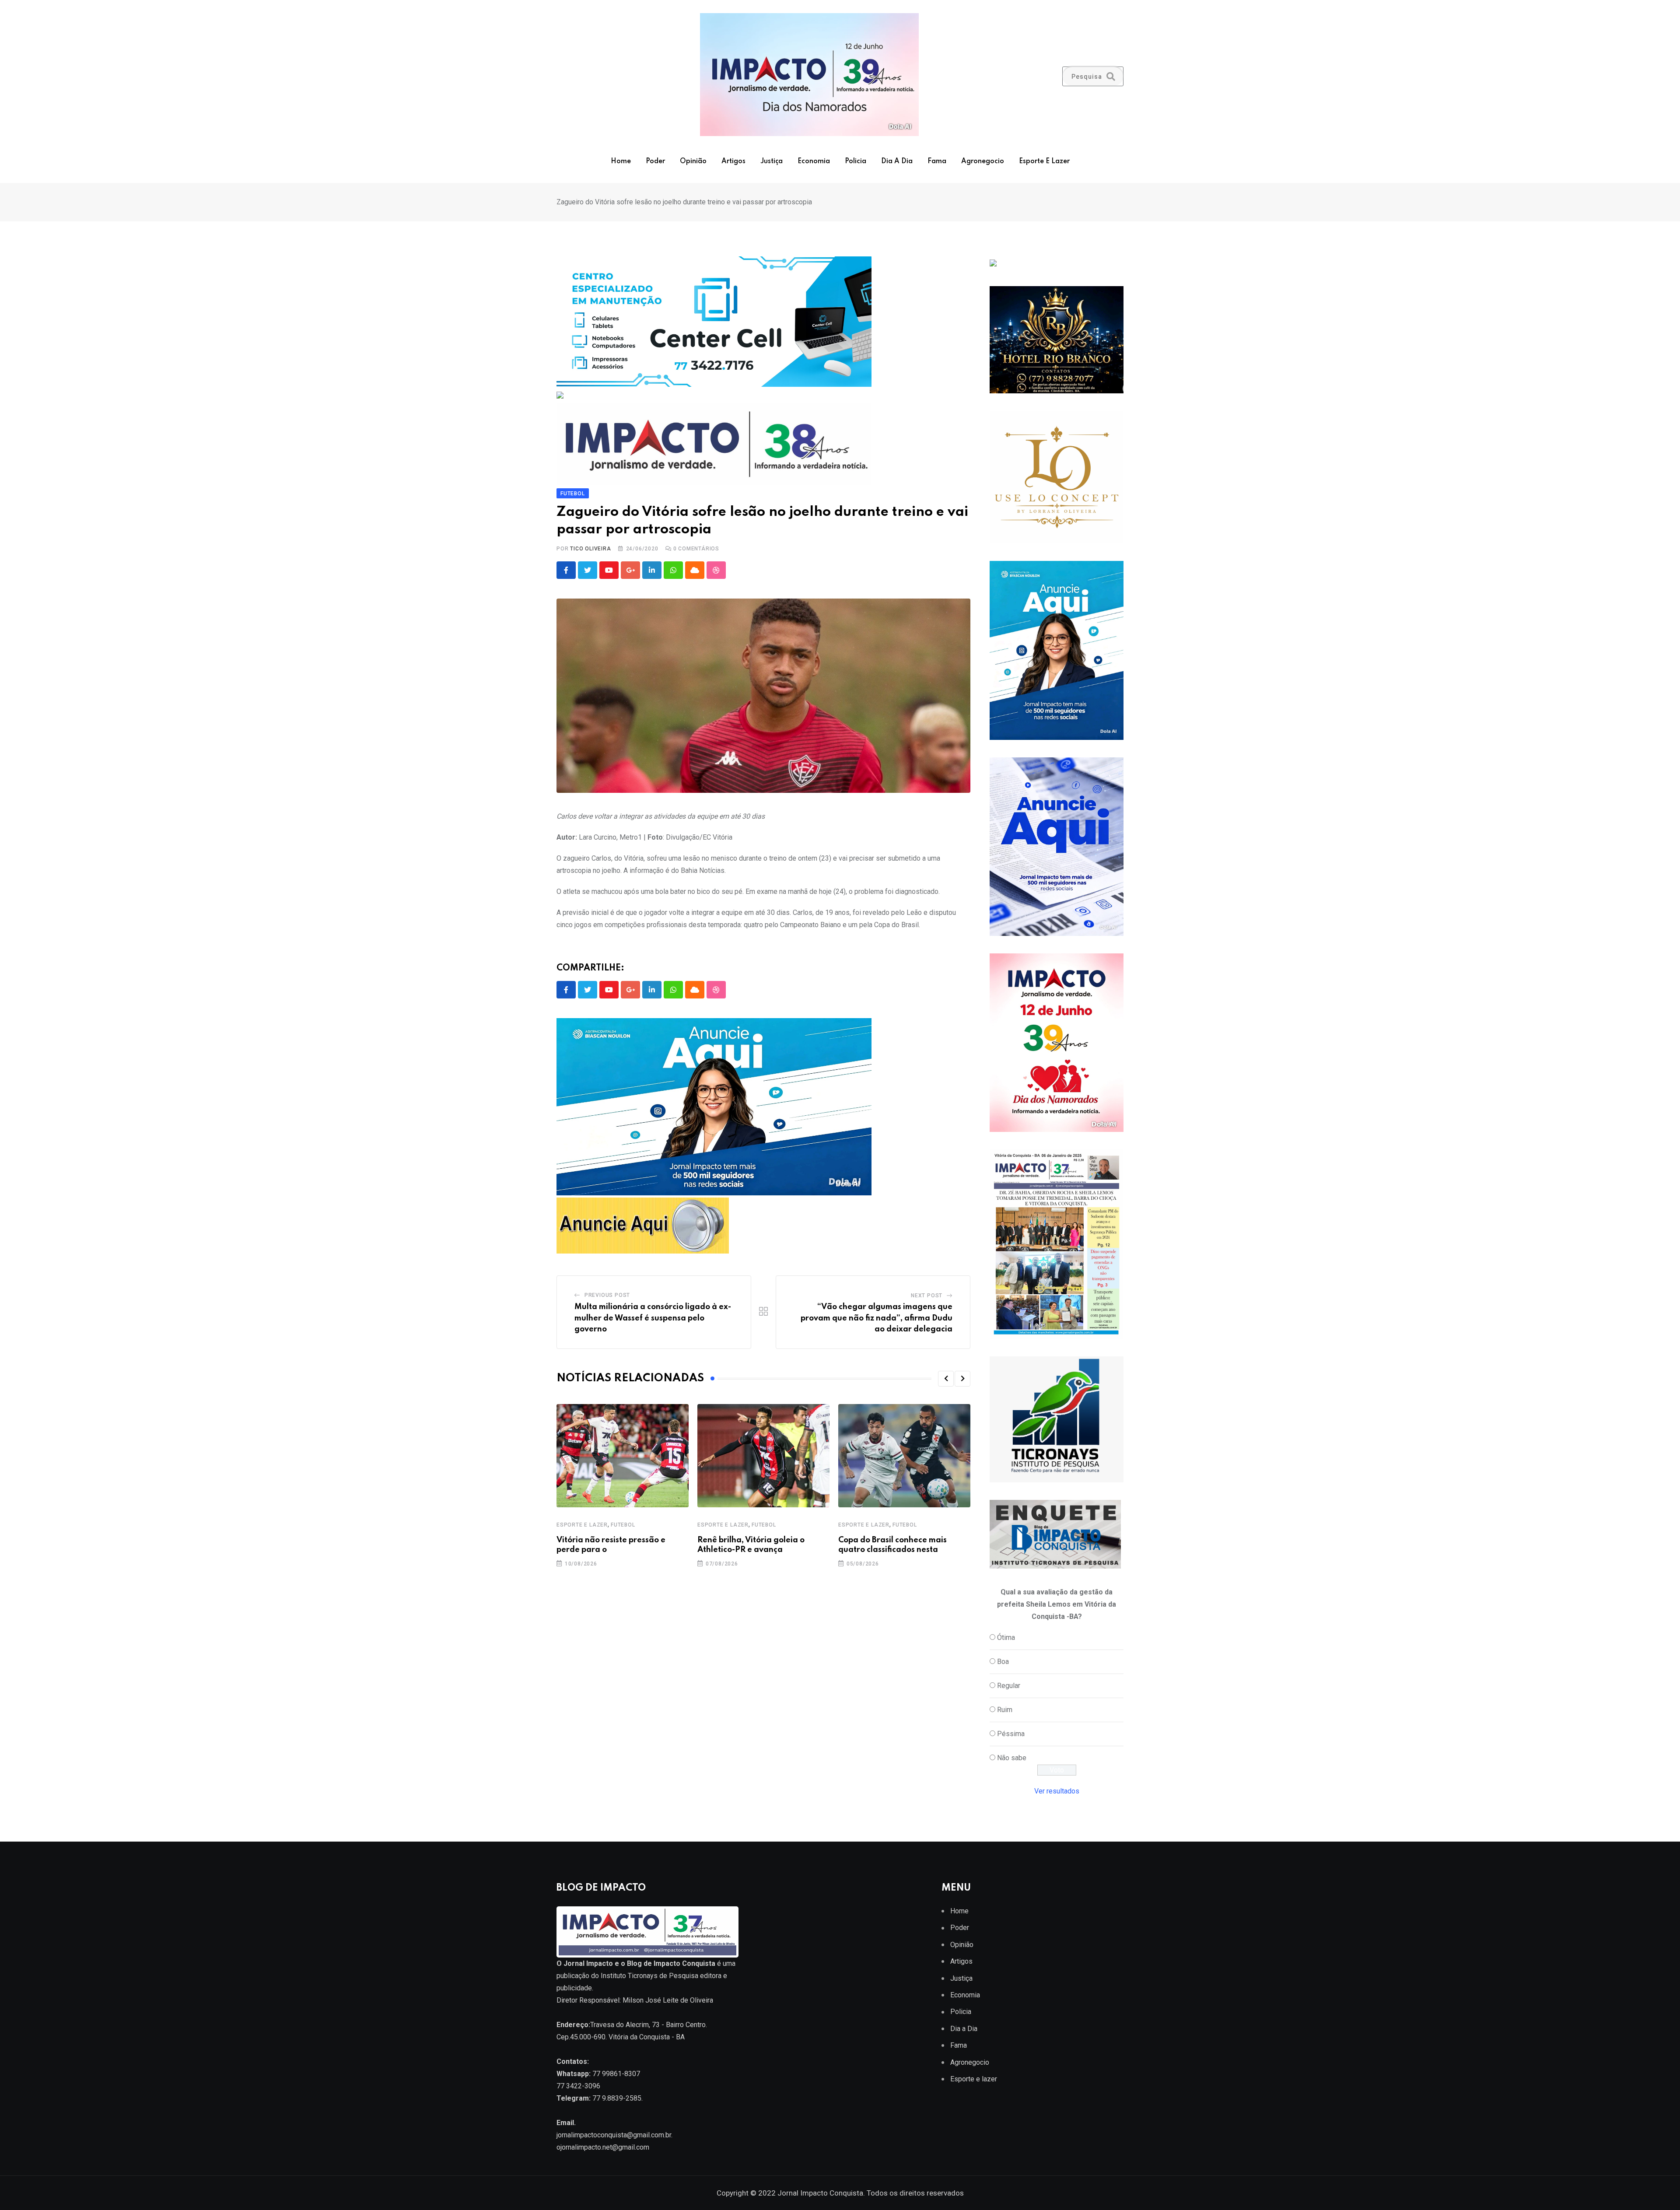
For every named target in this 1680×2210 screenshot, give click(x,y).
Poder (655, 161)
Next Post (927, 1296)
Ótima (1006, 1637)
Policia (856, 161)
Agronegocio (983, 161)
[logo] (647, 1932)
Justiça (772, 161)
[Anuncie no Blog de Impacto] (1057, 1419)
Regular (1009, 1686)
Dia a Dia (897, 161)
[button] (946, 1379)
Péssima (1011, 1734)
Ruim (1005, 1710)
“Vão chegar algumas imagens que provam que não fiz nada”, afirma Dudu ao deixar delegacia (877, 1318)
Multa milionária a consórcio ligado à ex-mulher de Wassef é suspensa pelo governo (653, 1318)
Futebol (623, 1525)
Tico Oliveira (590, 549)
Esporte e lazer (1044, 161)
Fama (937, 161)
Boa (1003, 1662)
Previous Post (607, 1295)
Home (621, 161)
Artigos (733, 161)
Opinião (693, 161)
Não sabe (1012, 1758)
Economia (814, 161)
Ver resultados (1057, 1791)
